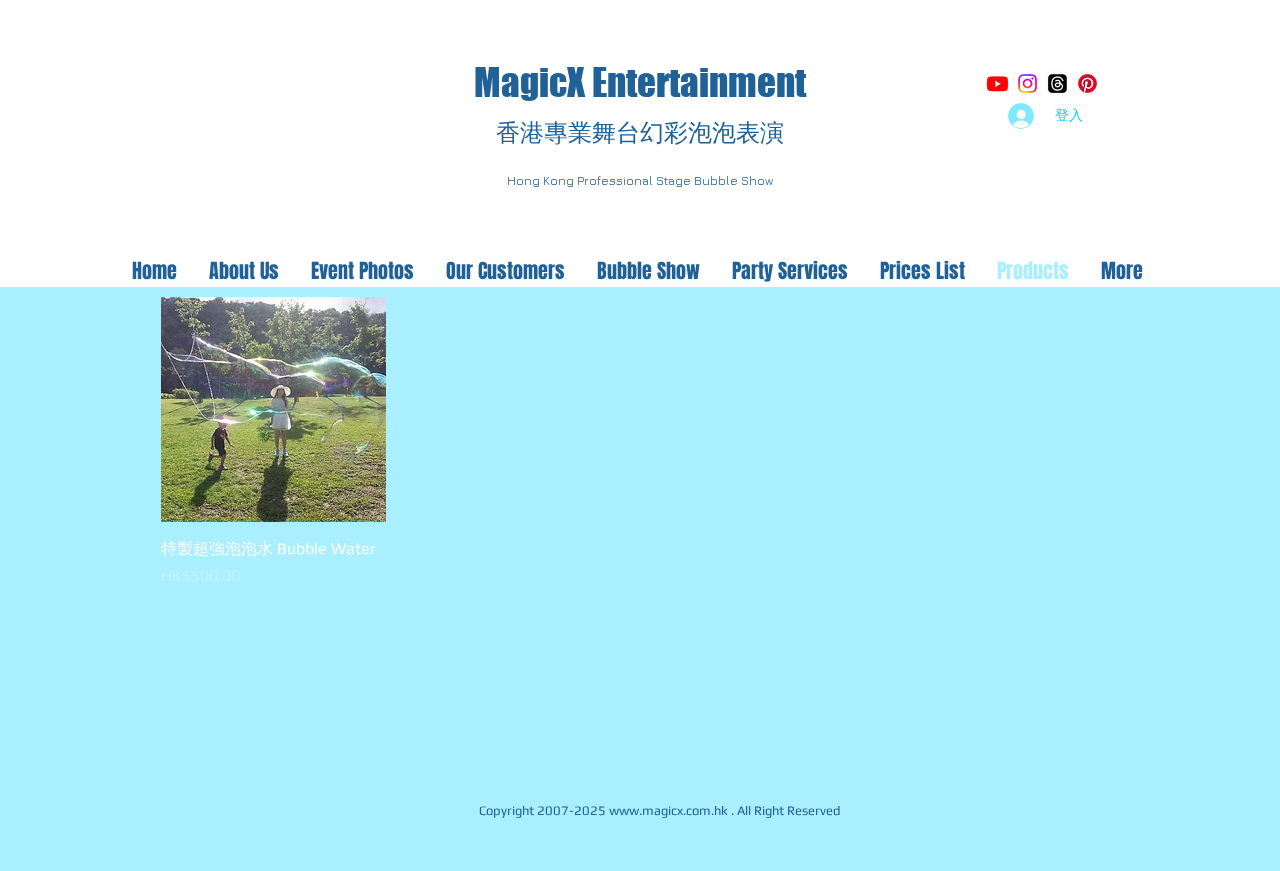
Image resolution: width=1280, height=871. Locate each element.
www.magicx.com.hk (668, 810)
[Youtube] (997, 83)
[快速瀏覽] (273, 409)
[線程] (1057, 83)
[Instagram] (1027, 83)
